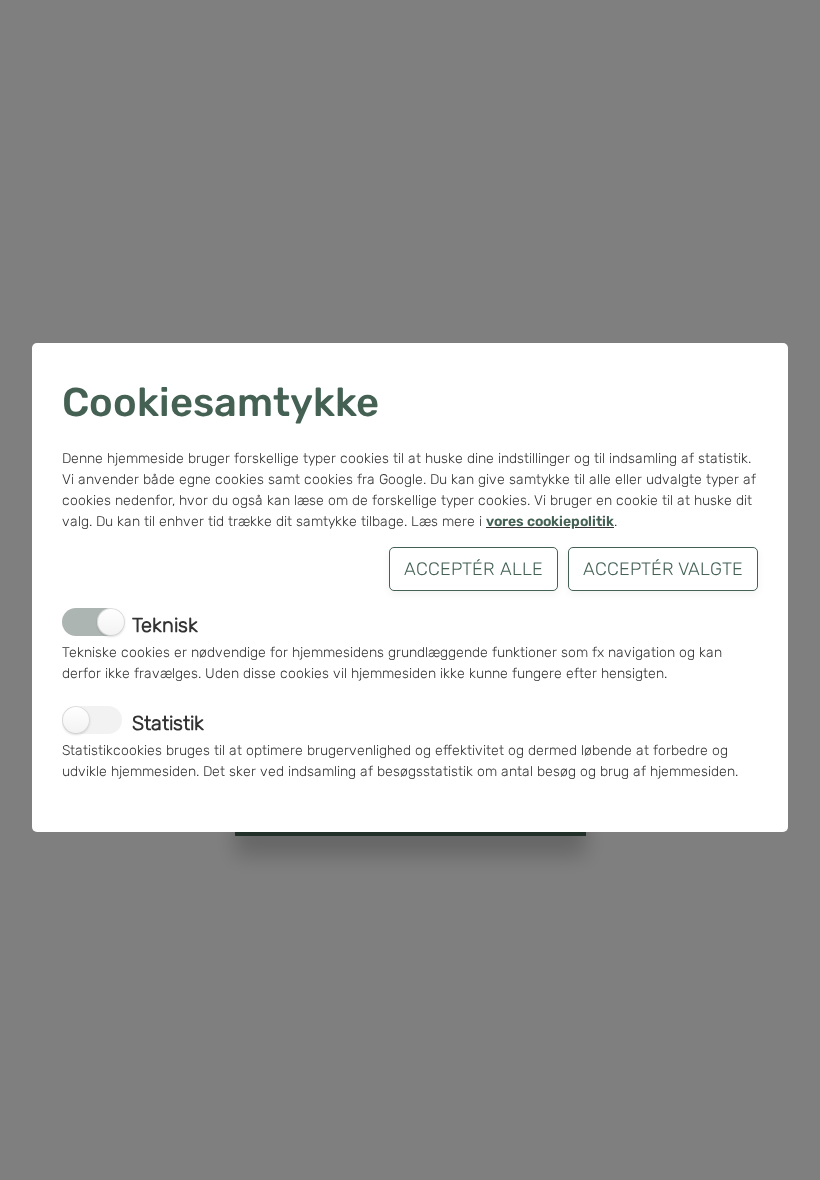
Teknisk (165, 625)
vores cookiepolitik (550, 521)
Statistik (168, 723)
